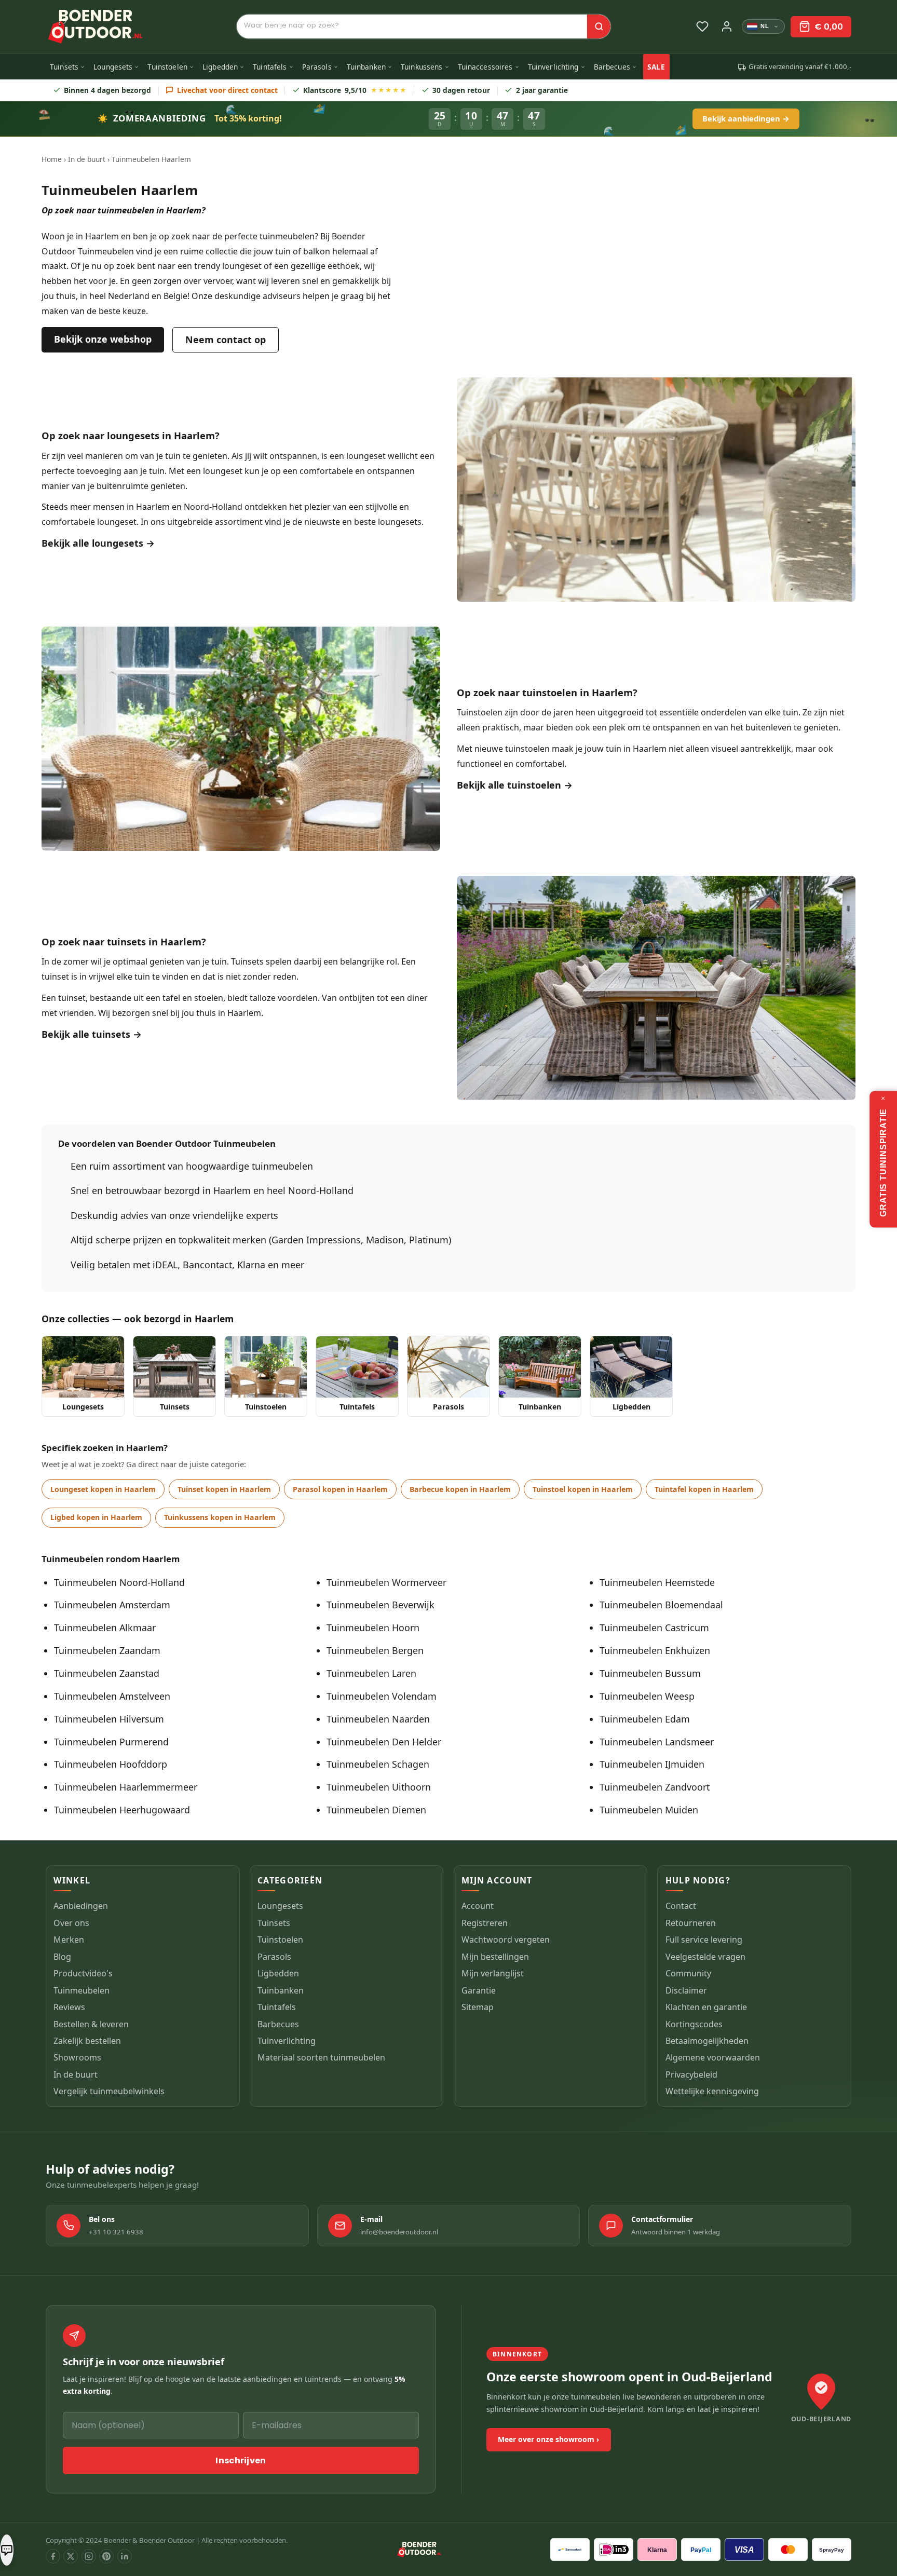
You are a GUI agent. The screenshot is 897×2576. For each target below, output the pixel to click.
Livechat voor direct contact (227, 90)
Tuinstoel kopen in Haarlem (583, 1489)
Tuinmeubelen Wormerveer (386, 1582)
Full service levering (704, 1940)
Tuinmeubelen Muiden (649, 1810)
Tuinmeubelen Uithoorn (379, 1787)
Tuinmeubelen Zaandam (107, 1650)
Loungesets (113, 67)
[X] (71, 2556)
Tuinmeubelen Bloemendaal (661, 1605)
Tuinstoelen (167, 67)
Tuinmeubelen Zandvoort (655, 1787)
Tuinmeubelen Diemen (376, 1810)
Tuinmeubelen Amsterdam (112, 1605)
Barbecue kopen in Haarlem (460, 1489)
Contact (681, 1906)
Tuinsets (64, 67)
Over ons (71, 1922)
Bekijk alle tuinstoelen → (515, 785)
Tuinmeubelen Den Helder (384, 1742)
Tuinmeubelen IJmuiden (652, 1764)
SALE (656, 67)
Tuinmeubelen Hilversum (109, 1719)
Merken (69, 1940)
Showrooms (77, 2057)
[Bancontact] (570, 2550)
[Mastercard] (788, 2550)
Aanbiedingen (81, 1906)
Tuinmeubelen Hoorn (373, 1628)
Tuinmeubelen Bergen (375, 1650)
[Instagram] (89, 2556)
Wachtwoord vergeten (506, 1940)
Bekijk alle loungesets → (98, 543)
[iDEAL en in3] (614, 2550)
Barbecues (612, 67)
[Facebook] (53, 2556)
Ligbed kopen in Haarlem (96, 1517)
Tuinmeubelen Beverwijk (380, 1605)
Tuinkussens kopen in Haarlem (220, 1517)
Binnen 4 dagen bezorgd (107, 90)
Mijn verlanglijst (493, 1973)
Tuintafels (270, 67)
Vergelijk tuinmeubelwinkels (109, 2091)
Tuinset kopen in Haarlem (224, 1489)
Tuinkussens (422, 67)
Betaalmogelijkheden (707, 2041)
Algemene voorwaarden (713, 2057)
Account (478, 1906)
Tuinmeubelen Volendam (382, 1696)
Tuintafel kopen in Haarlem (704, 1489)
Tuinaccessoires (485, 67)
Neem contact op (226, 340)
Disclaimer (686, 1990)
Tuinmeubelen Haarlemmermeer (126, 1787)
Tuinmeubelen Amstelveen (112, 1696)
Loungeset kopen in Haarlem (103, 1489)
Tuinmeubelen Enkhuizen (655, 1650)
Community (688, 1973)
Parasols (317, 67)
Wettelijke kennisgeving (712, 2091)
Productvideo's (83, 1973)
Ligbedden (220, 67)
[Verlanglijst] (702, 26)
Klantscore (355, 90)
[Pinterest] (106, 2556)
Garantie (479, 1990)
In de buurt (87, 159)
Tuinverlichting (553, 67)
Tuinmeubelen (81, 1990)
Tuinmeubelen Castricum (654, 1628)
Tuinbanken (366, 67)
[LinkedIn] (125, 2556)
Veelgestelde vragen (705, 1956)
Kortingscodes (694, 2024)
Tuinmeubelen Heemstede (657, 1582)
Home (52, 159)
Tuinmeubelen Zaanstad (107, 1673)
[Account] (727, 26)
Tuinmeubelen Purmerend (111, 1742)
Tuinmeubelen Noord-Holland (119, 1582)
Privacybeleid (691, 2075)
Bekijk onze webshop (103, 339)
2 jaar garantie (542, 90)
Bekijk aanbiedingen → (746, 118)
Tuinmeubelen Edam (645, 1719)
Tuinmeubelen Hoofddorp (111, 1764)
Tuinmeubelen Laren (371, 1673)
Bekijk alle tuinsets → (92, 1034)
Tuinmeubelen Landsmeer (657, 1742)
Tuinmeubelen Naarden (378, 1719)
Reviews (69, 2007)
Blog (62, 1956)
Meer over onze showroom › (548, 2439)
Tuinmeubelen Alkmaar (105, 1628)
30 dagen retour (461, 90)
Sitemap (478, 2007)
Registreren (485, 1922)
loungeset (366, 456)
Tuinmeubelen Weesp (647, 1696)
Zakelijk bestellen (87, 2041)
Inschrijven (241, 2460)
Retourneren (691, 1922)
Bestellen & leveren (91, 2024)
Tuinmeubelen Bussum (650, 1673)
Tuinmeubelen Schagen (378, 1764)
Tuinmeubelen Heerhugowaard (122, 1810)
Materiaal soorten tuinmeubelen (321, 2057)
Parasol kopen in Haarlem (340, 1489)
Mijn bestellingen (495, 1956)
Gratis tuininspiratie (883, 1163)
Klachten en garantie (706, 2007)
